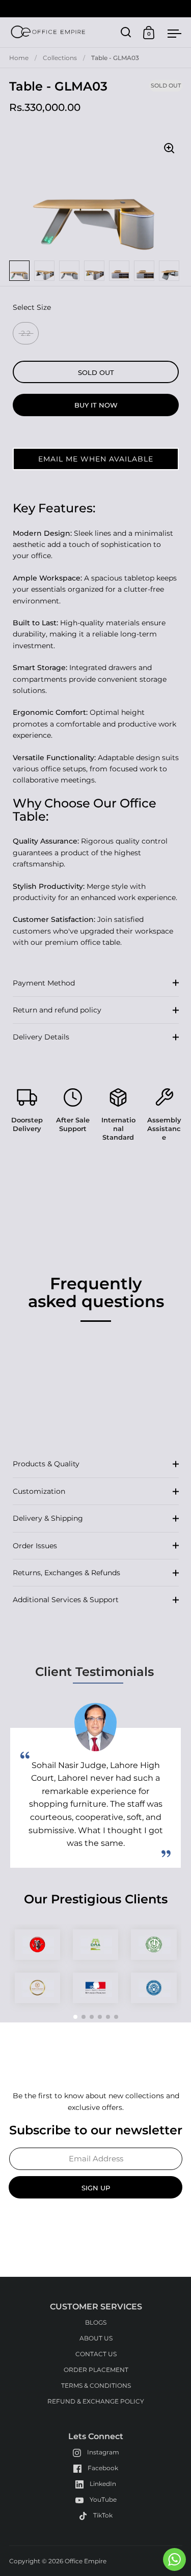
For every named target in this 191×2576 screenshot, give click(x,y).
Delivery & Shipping (48, 1518)
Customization (39, 1491)
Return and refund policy (57, 1010)
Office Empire (86, 2561)
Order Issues (35, 1546)
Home (19, 58)
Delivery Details (41, 1037)
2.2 (26, 333)
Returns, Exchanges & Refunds (66, 1573)
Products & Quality (46, 1464)
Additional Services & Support (66, 1600)
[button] (96, 459)
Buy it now (96, 405)
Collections (60, 58)
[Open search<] (126, 32)
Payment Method (44, 983)
